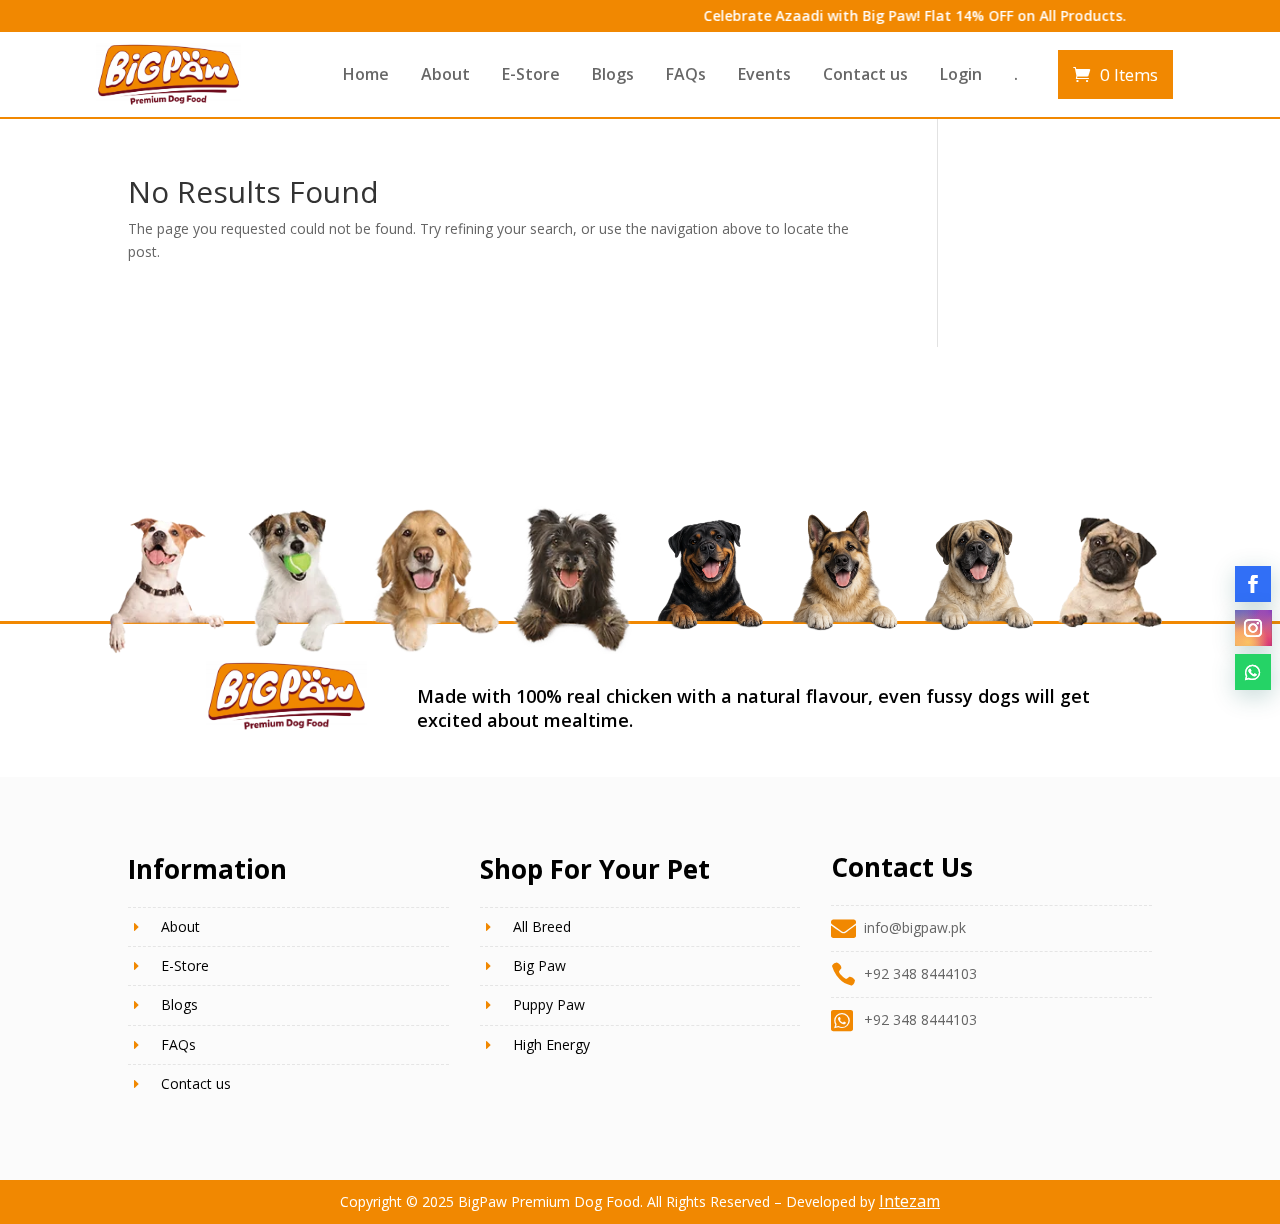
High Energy (551, 1044)
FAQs (686, 74)
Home (366, 74)
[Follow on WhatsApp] (1253, 672)
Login (961, 74)
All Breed (542, 926)
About (445, 74)
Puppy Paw (549, 1004)
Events (764, 74)
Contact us (865, 74)
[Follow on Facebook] (1253, 584)
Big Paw (539, 965)
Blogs (613, 74)
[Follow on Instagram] (1253, 628)
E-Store (531, 74)
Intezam (909, 1201)
